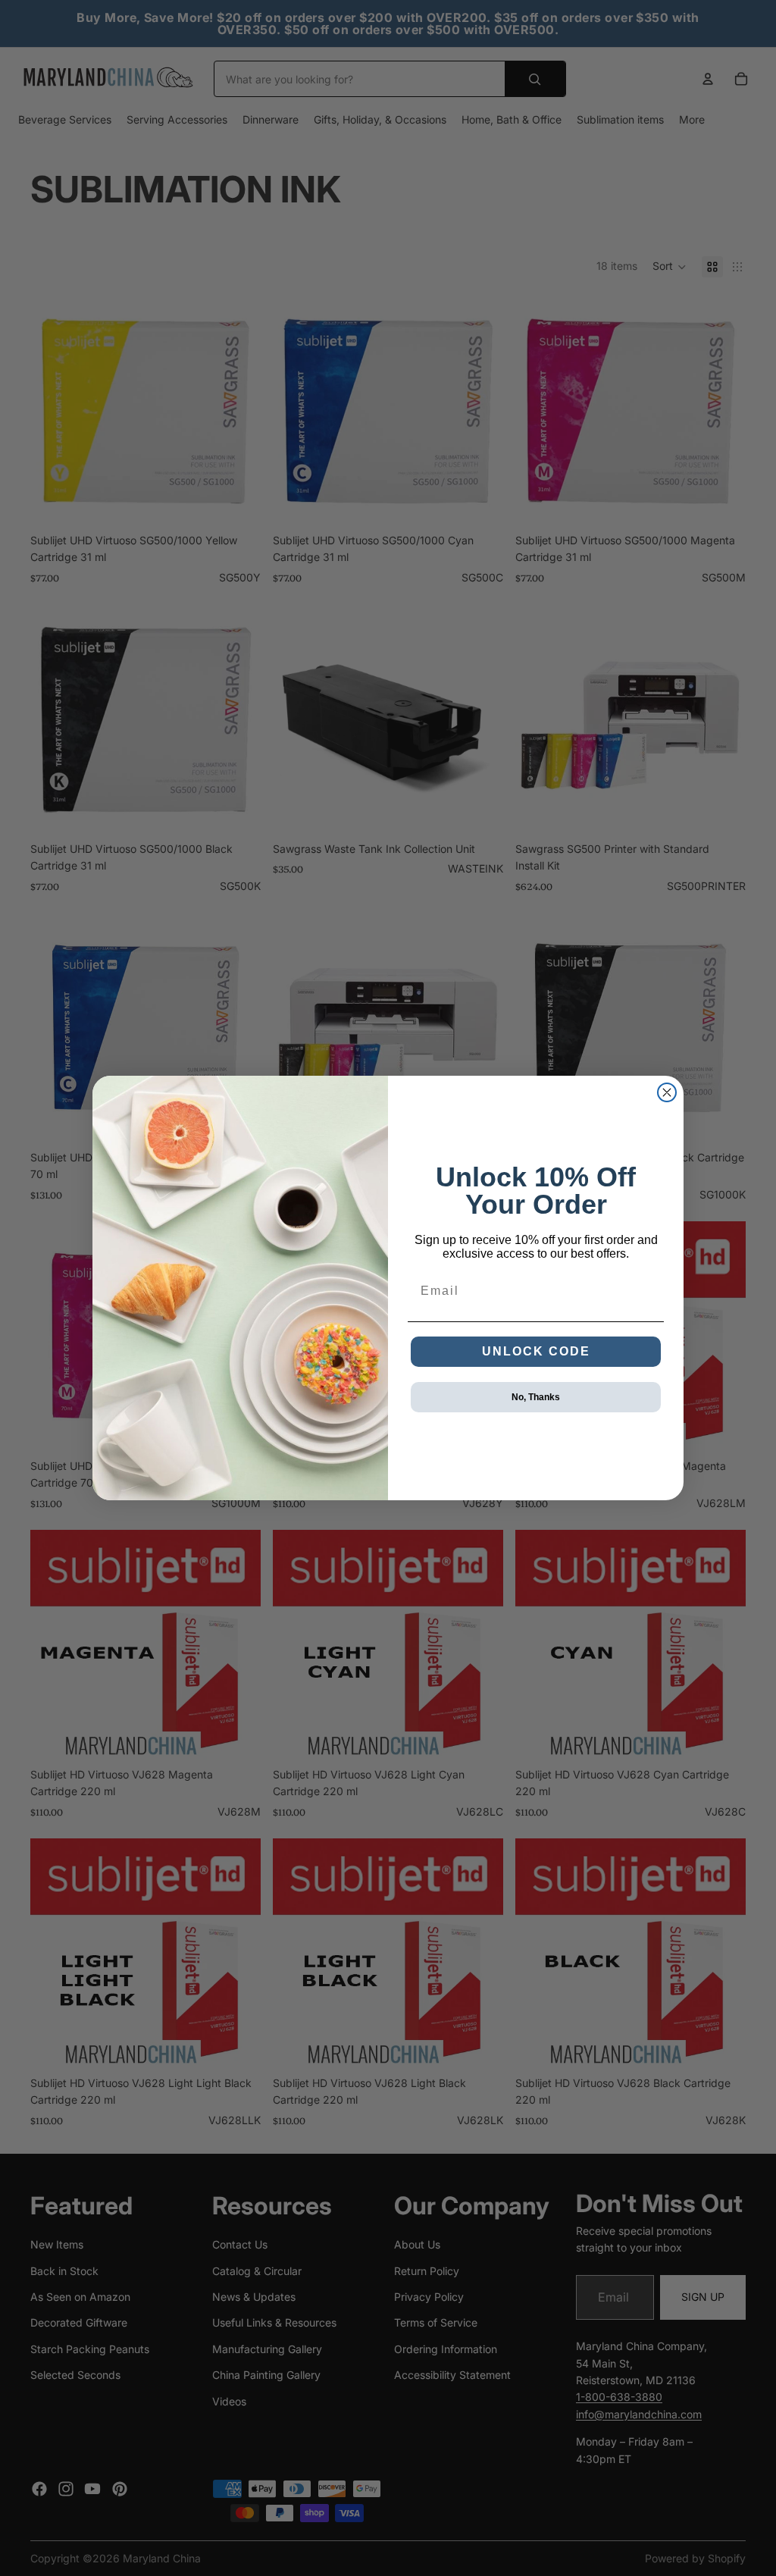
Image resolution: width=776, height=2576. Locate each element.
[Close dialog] (667, 1092)
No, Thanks (536, 1397)
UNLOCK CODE (536, 1351)
